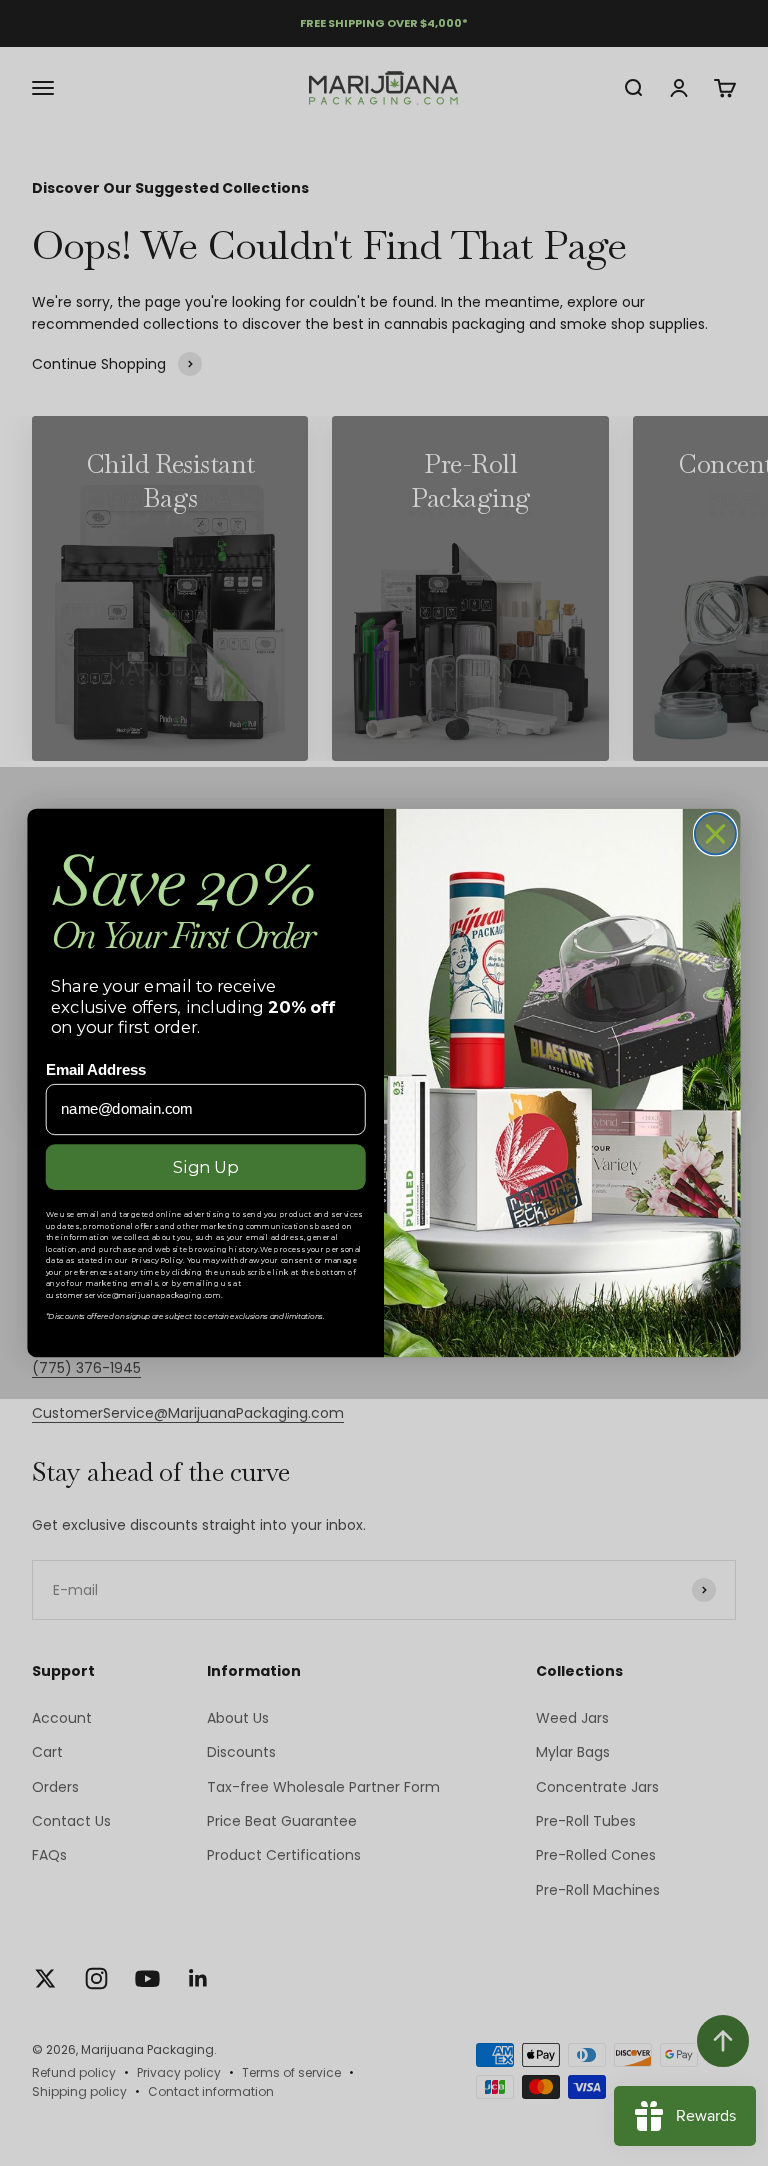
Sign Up (205, 1167)
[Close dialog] (715, 833)
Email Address (96, 1070)
